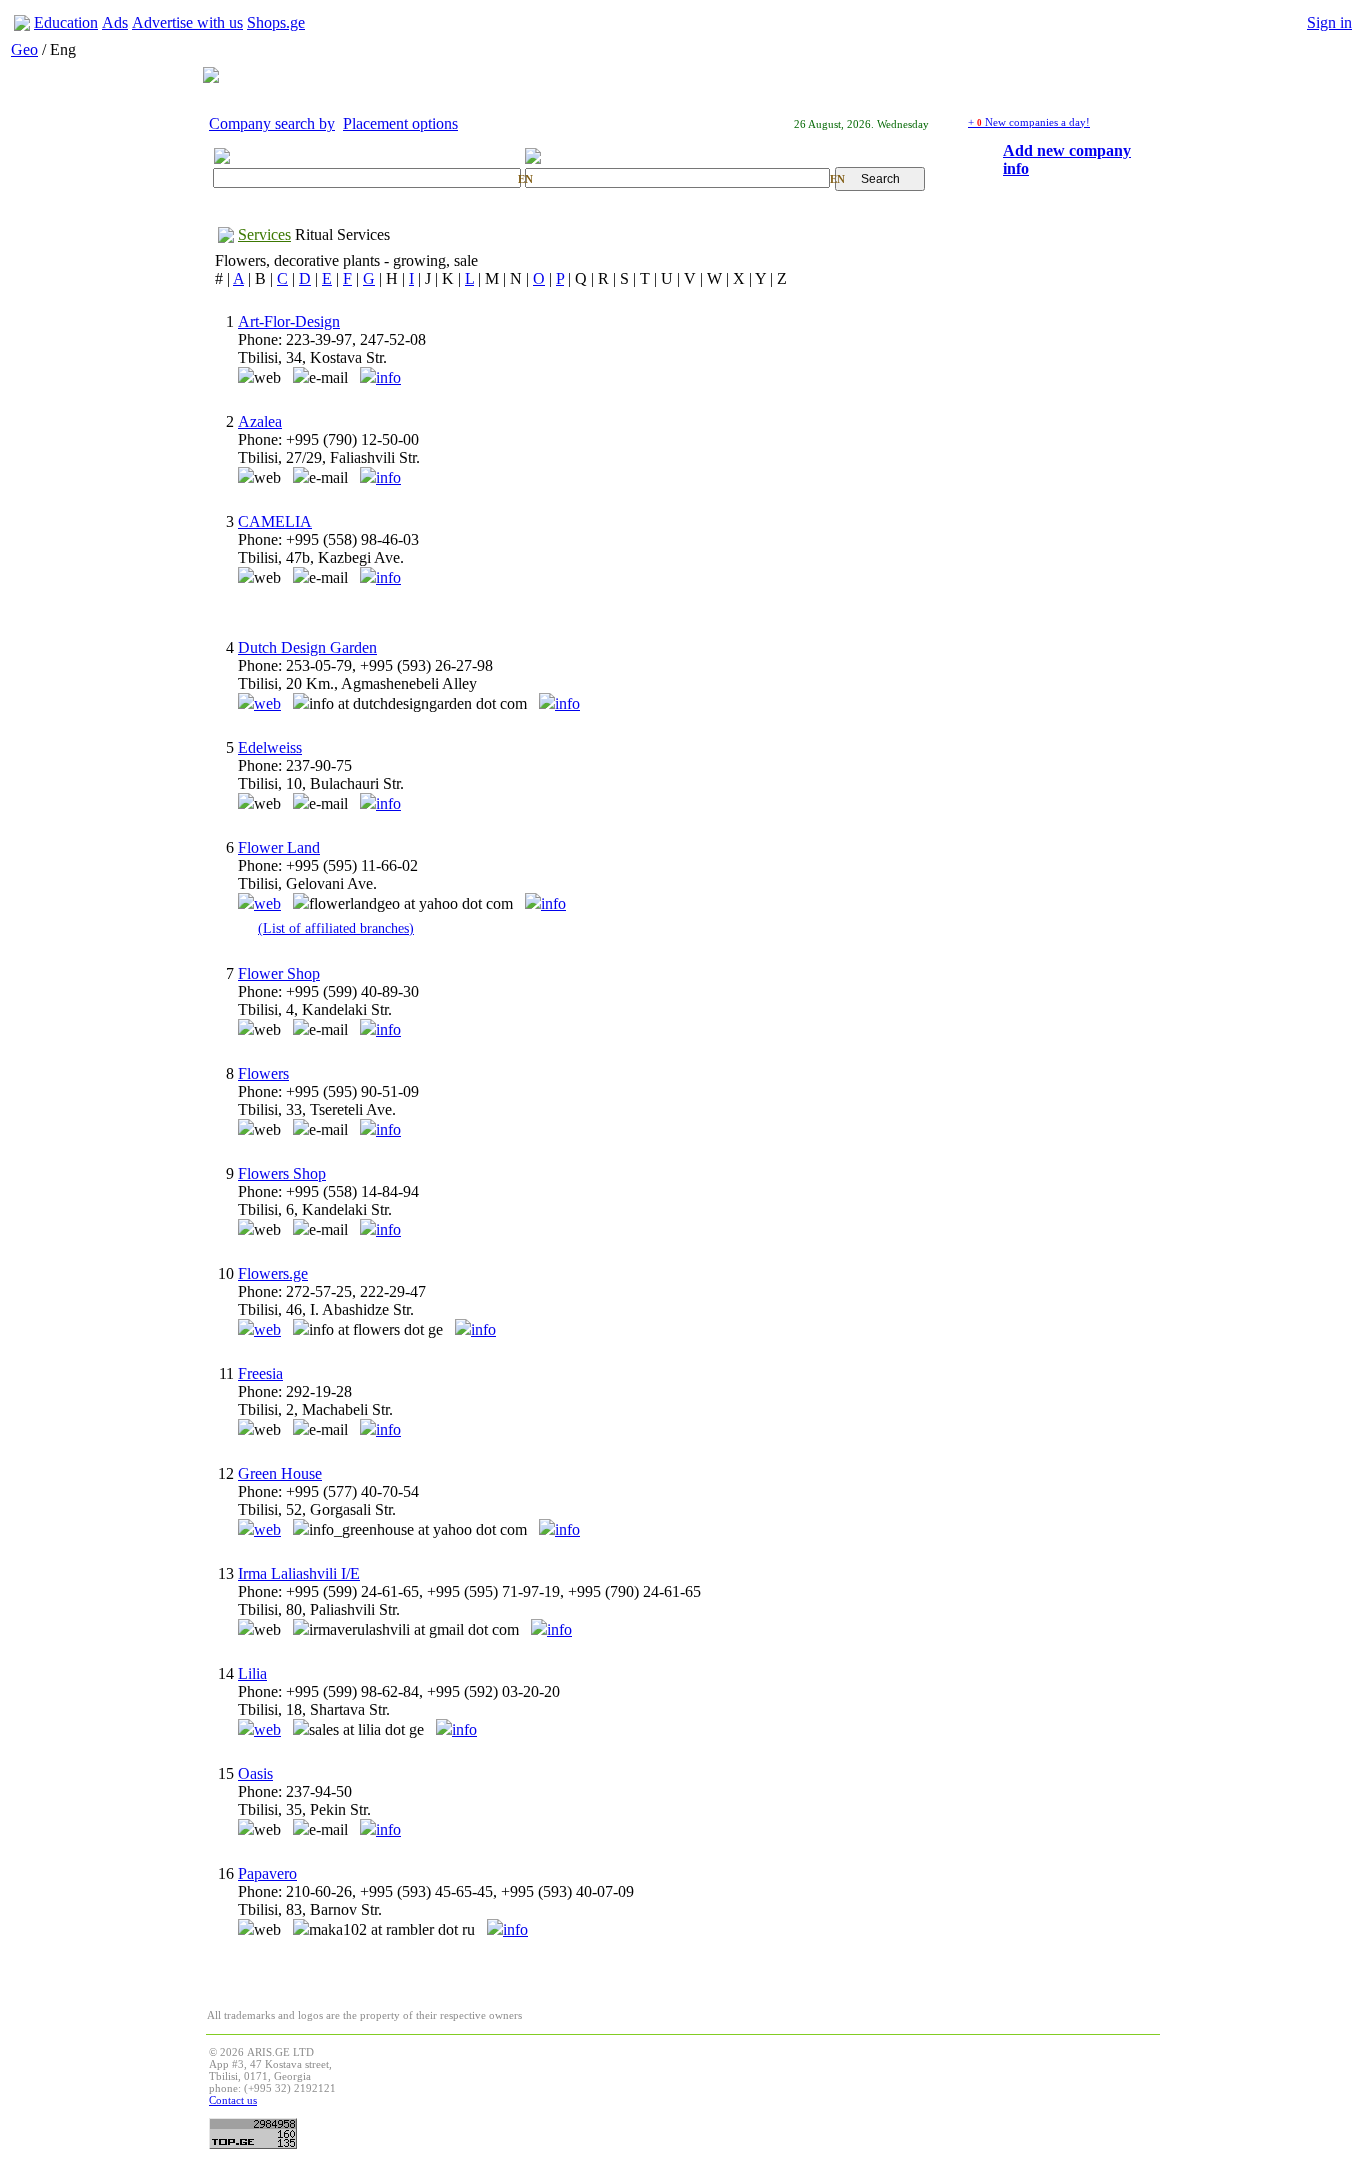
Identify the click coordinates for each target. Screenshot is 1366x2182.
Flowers (263, 1073)
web (267, 703)
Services (264, 234)
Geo (24, 49)
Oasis (255, 1773)
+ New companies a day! (1029, 122)
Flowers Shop (282, 1173)
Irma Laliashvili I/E (299, 1573)
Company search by (272, 123)
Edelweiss (270, 747)
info (388, 377)
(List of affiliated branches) (336, 928)
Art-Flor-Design (289, 321)
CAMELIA (275, 521)
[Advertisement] (793, 2091)
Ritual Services (342, 234)
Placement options (400, 123)
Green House (280, 1473)
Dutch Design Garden (307, 647)
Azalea (260, 421)
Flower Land (279, 847)
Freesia (260, 1373)
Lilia (252, 1673)
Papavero (267, 1873)
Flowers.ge (273, 1273)
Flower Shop (279, 973)
